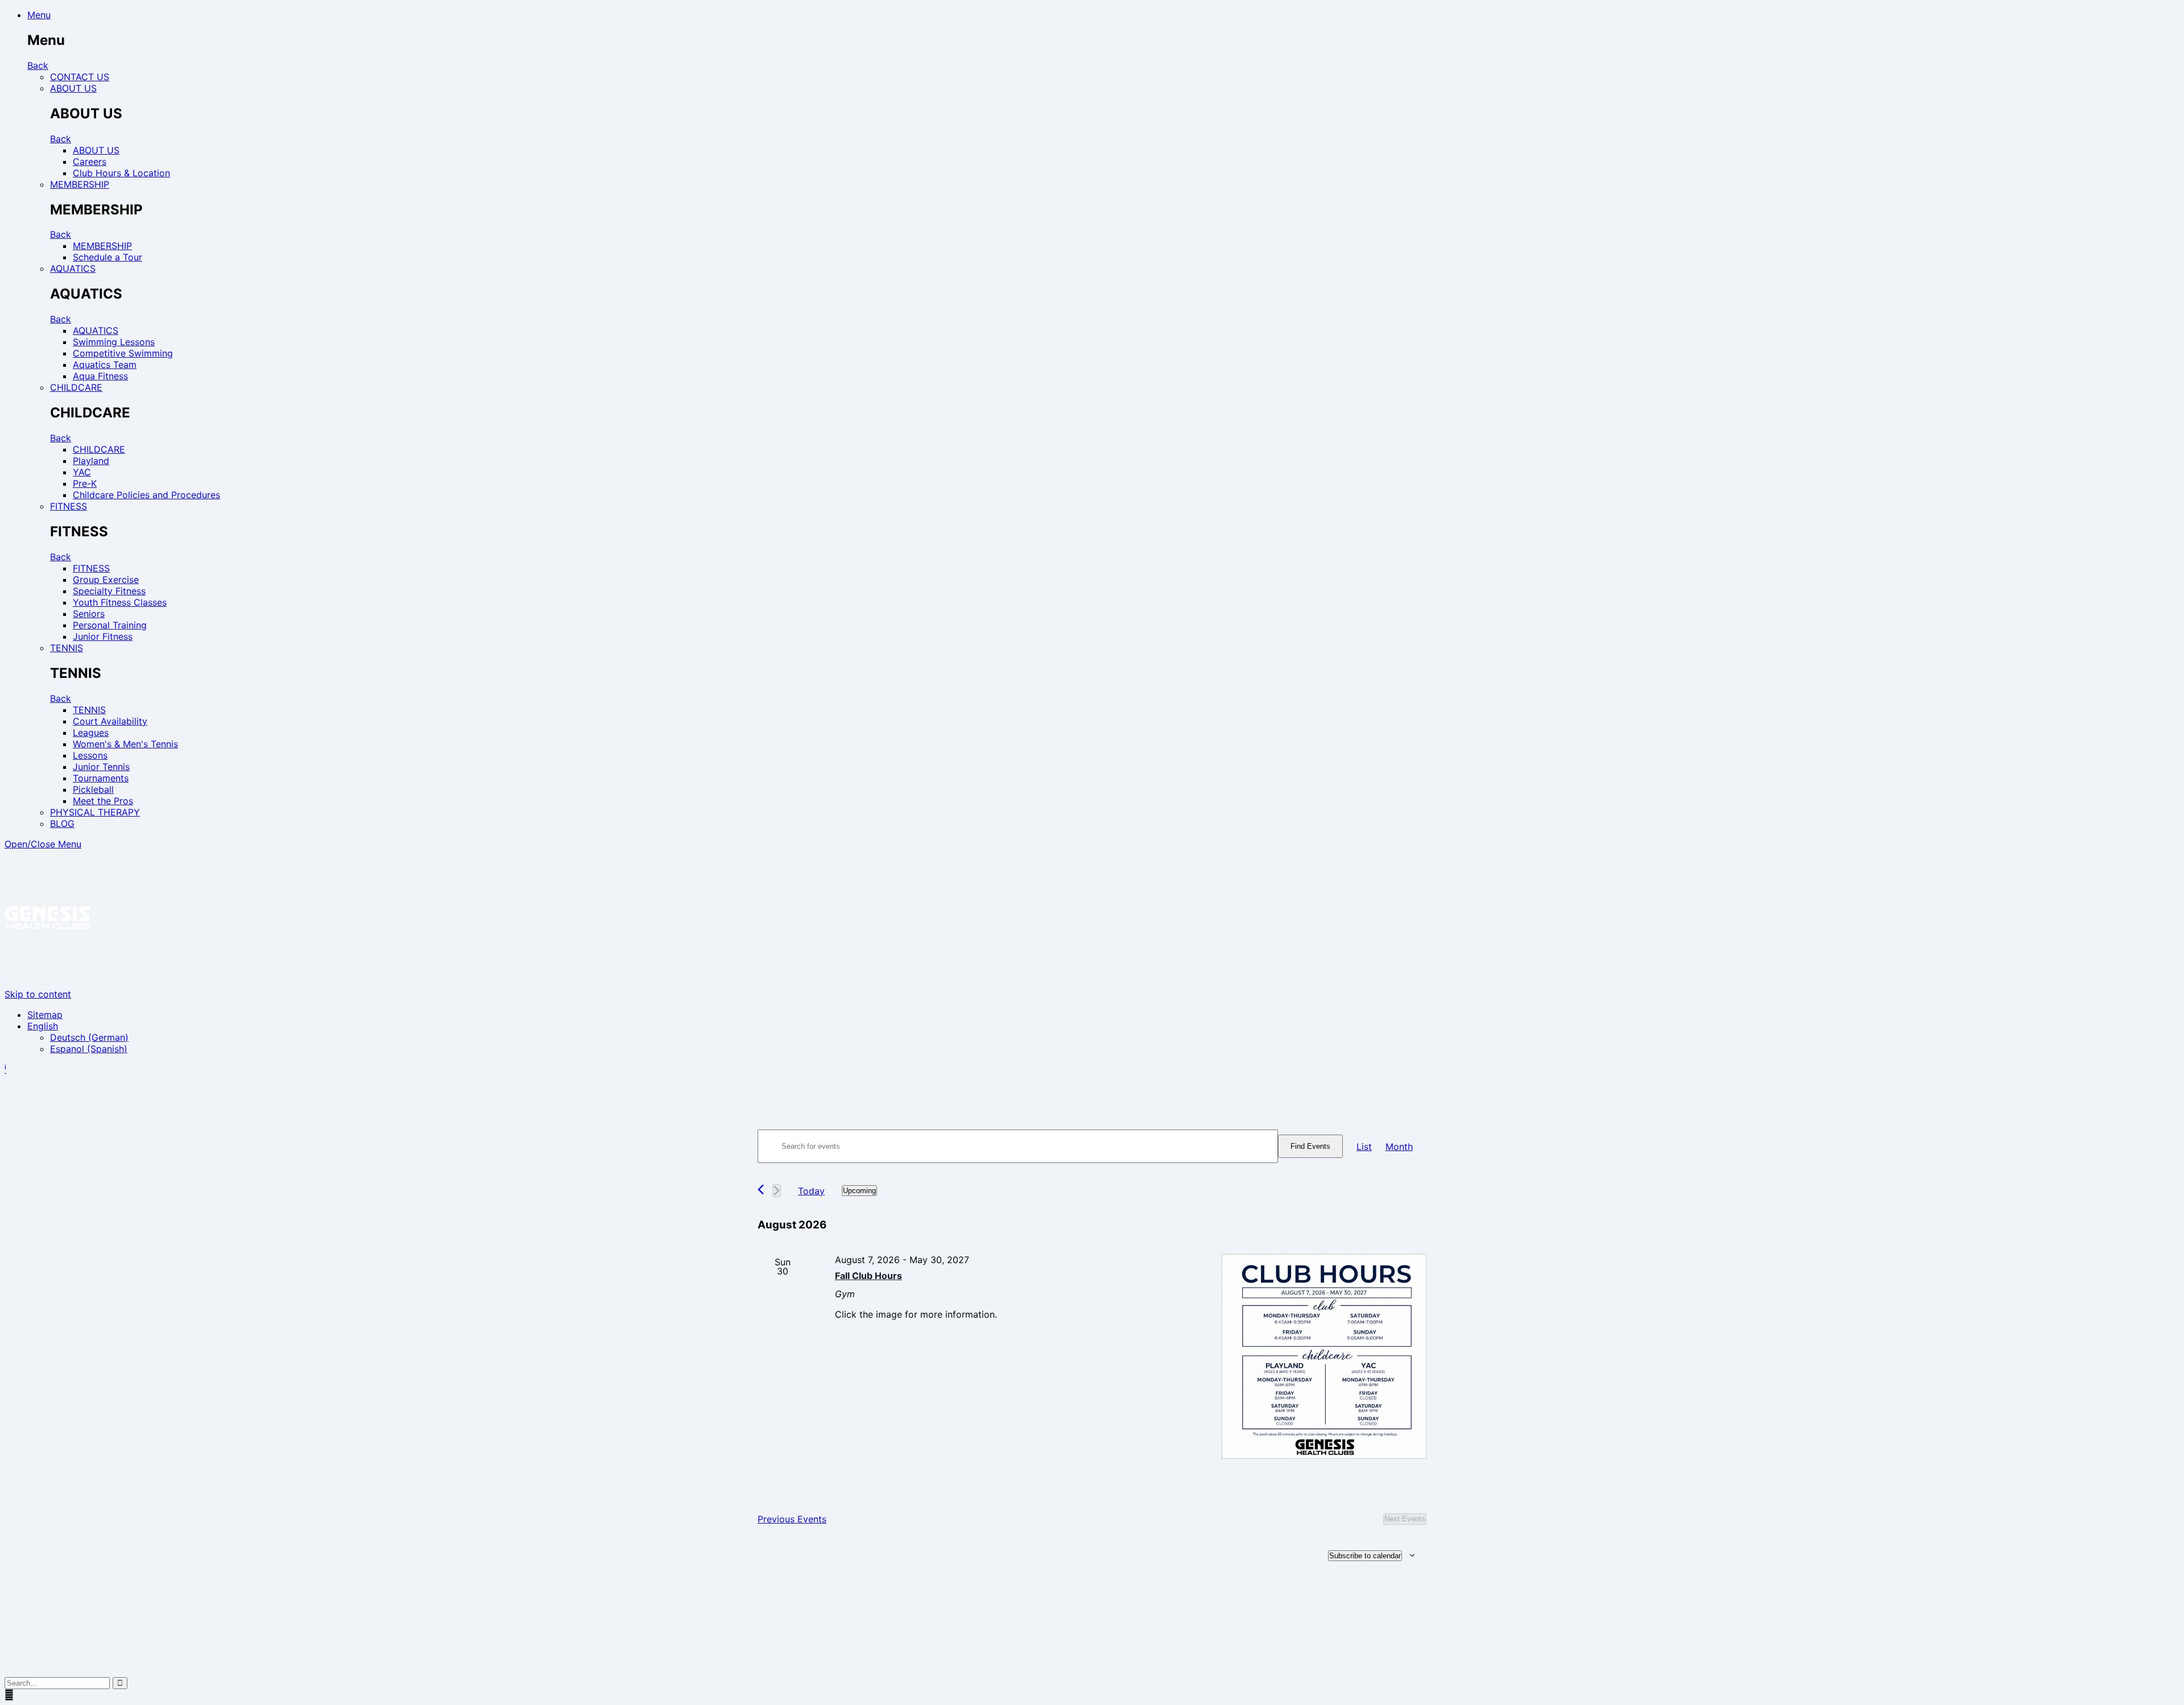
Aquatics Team (105, 365)
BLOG (62, 823)
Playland (91, 461)
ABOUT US (73, 88)
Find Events (1310, 1146)
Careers (90, 162)
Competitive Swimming (123, 353)
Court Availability (110, 721)
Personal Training (110, 625)
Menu (39, 15)
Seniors (89, 614)
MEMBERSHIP (80, 184)
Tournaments (101, 778)
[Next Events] (777, 1191)
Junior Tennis (101, 767)
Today (811, 1191)
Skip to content (38, 994)
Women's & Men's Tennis (125, 744)
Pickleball (93, 789)
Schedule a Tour (107, 257)
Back (38, 65)
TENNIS (67, 648)
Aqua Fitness (100, 376)
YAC (82, 472)
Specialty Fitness (109, 591)
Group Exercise (106, 580)
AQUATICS (73, 268)
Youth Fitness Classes (120, 602)
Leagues (91, 733)
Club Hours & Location (121, 173)
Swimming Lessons (114, 342)
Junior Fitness (103, 636)
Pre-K (85, 483)
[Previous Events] (761, 1189)
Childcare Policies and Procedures (146, 495)
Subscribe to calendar (1365, 1556)
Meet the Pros (103, 801)
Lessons (90, 755)
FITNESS (69, 506)
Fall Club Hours (868, 1276)
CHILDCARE (76, 387)
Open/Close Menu (43, 844)
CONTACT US (80, 77)
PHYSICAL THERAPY (95, 812)
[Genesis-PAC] (47, 983)
